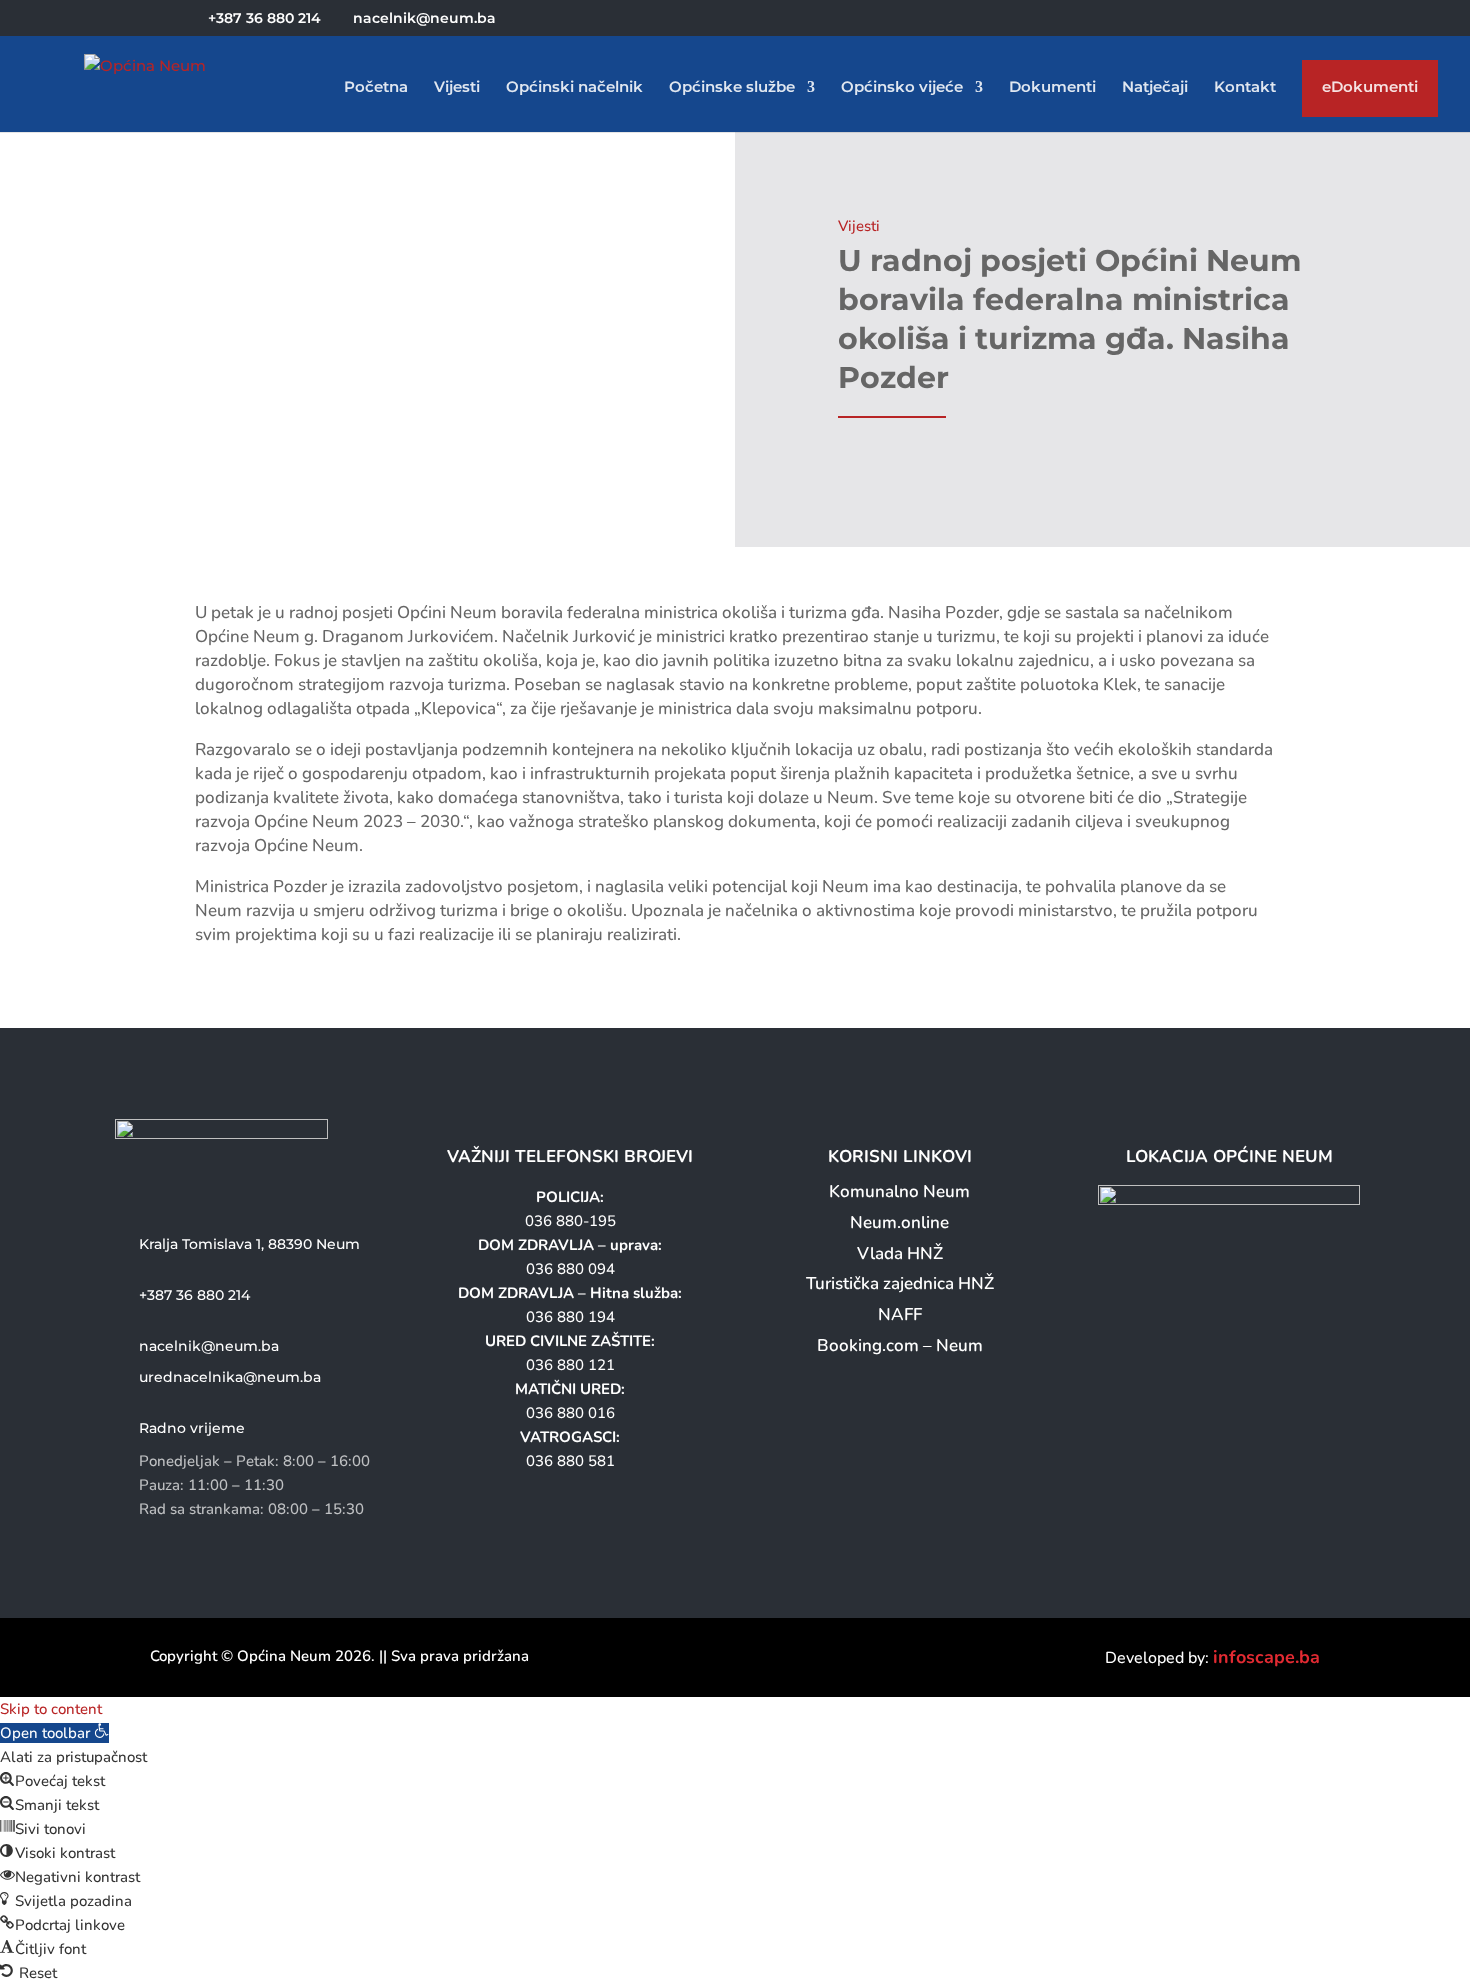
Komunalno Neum (899, 1191)
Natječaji (1155, 88)
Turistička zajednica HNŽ (900, 1283)
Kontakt (1245, 88)
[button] (54, 1733)
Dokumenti (1052, 88)
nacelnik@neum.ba (209, 1346)
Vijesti (457, 88)
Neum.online (899, 1222)
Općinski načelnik (574, 88)
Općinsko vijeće (902, 88)
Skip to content (51, 1709)
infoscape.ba (1266, 1657)
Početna (376, 88)
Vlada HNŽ (900, 1253)
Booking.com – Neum (900, 1345)
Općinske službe (732, 88)
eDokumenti (1370, 91)
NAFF (900, 1314)
